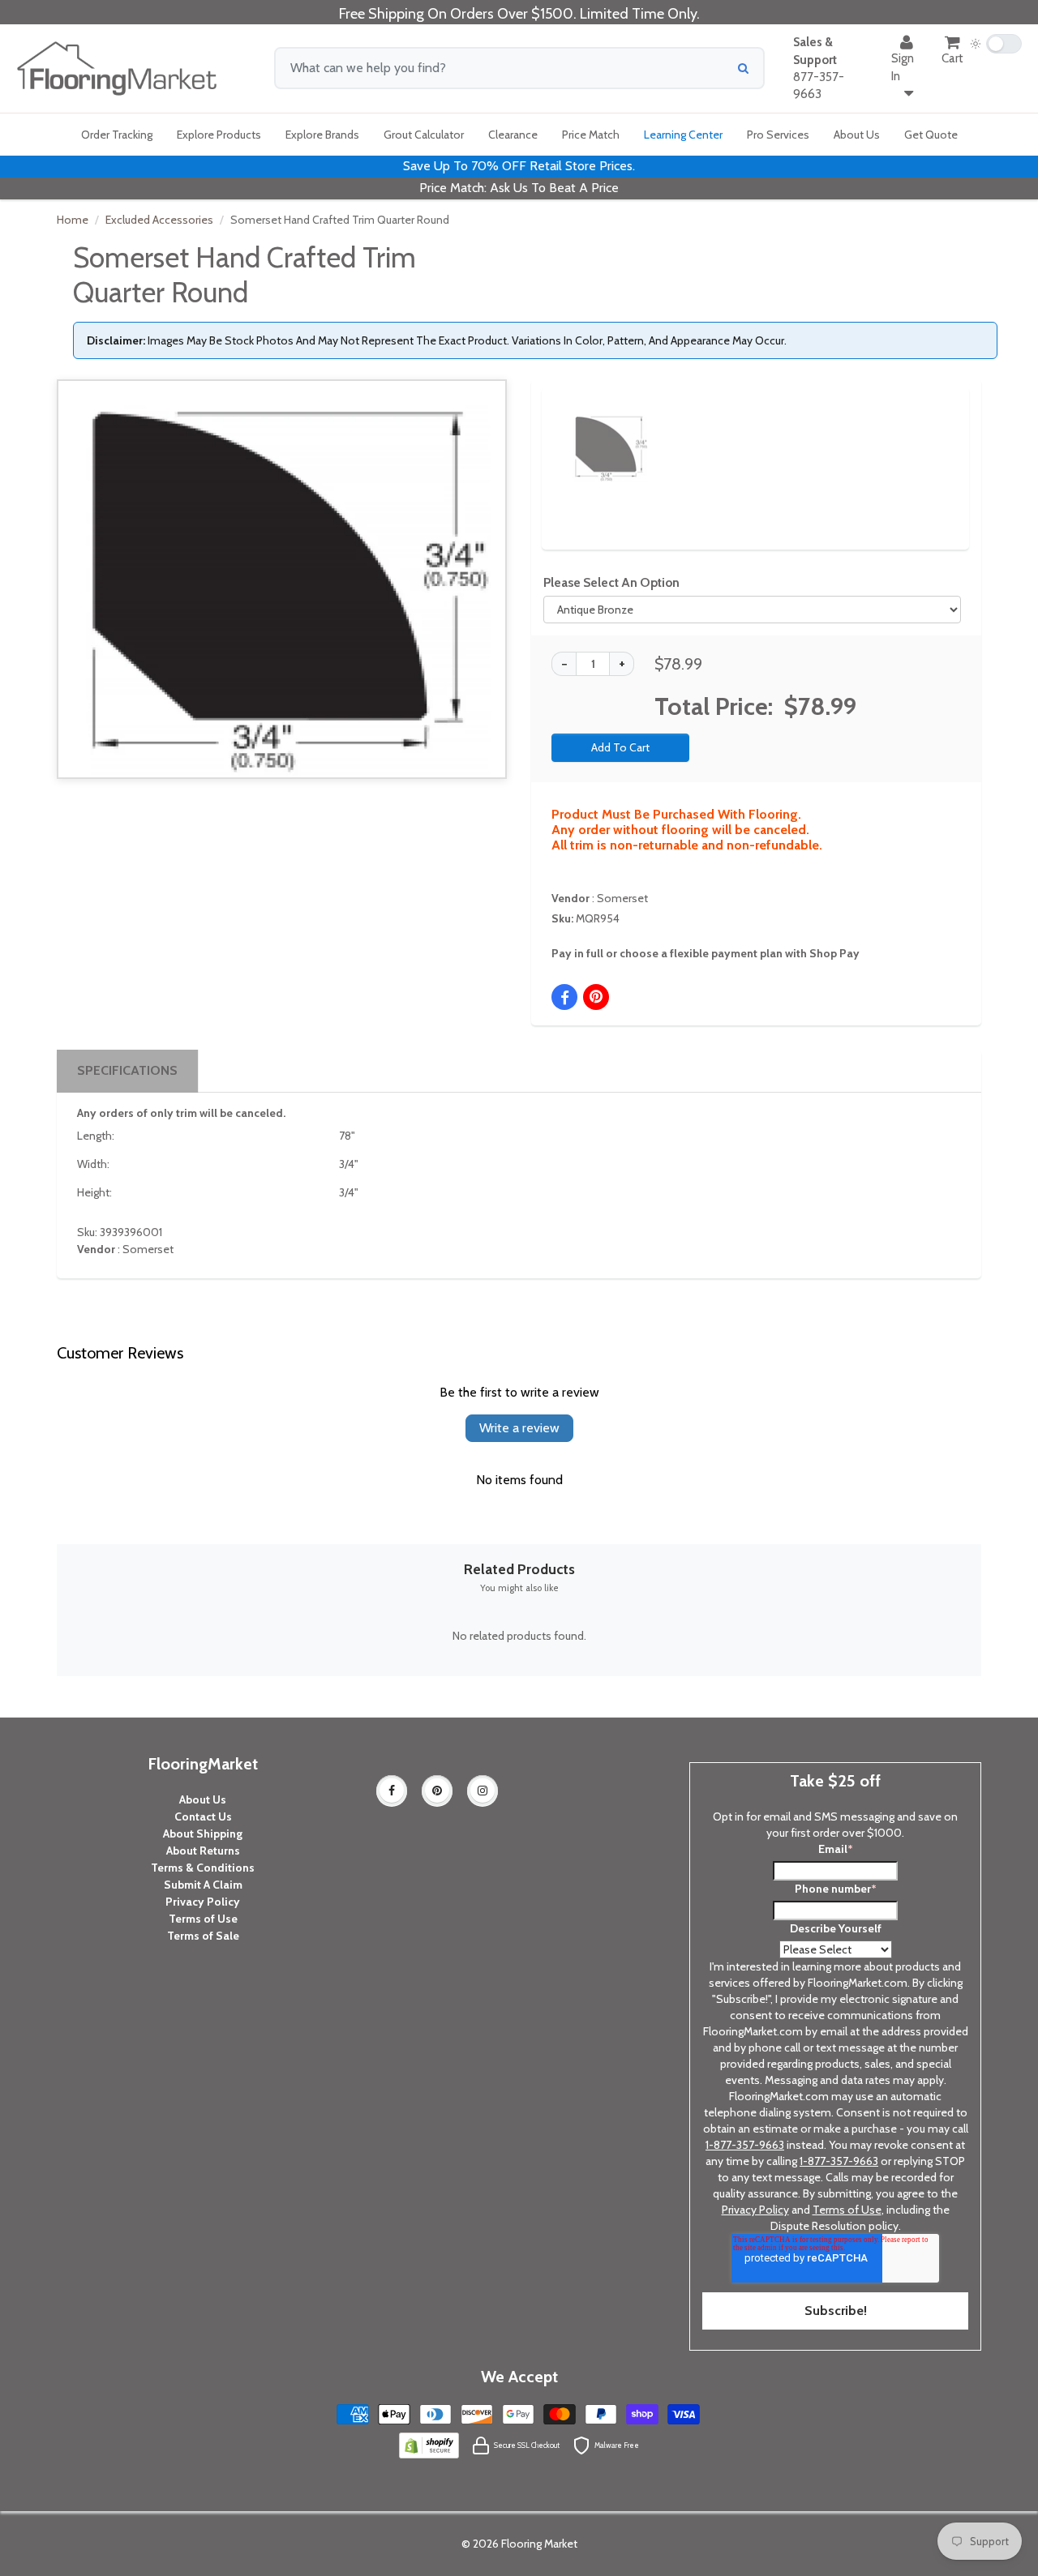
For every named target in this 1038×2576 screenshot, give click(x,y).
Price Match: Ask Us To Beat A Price (519, 188)
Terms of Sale (203, 1936)
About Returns (203, 1851)
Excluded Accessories (159, 220)
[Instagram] (483, 1791)
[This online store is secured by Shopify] (429, 2445)
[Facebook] (392, 1791)
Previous (545, 433)
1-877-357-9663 (745, 2145)
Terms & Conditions (203, 1868)
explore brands (322, 135)
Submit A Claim (203, 1885)
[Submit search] (743, 68)
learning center (683, 135)
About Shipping (203, 1834)
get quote (931, 135)
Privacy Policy (203, 1902)
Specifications (127, 1070)
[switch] (996, 44)
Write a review (519, 1428)
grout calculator (424, 135)
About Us (203, 1799)
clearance (513, 135)
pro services (778, 135)
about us (857, 135)
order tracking (117, 135)
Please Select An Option (611, 582)
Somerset (622, 898)
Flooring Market (539, 2544)
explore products (219, 135)
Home (73, 220)
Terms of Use (203, 1919)
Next (929, 433)
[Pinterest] (437, 1791)
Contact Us (203, 1816)
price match (591, 135)
